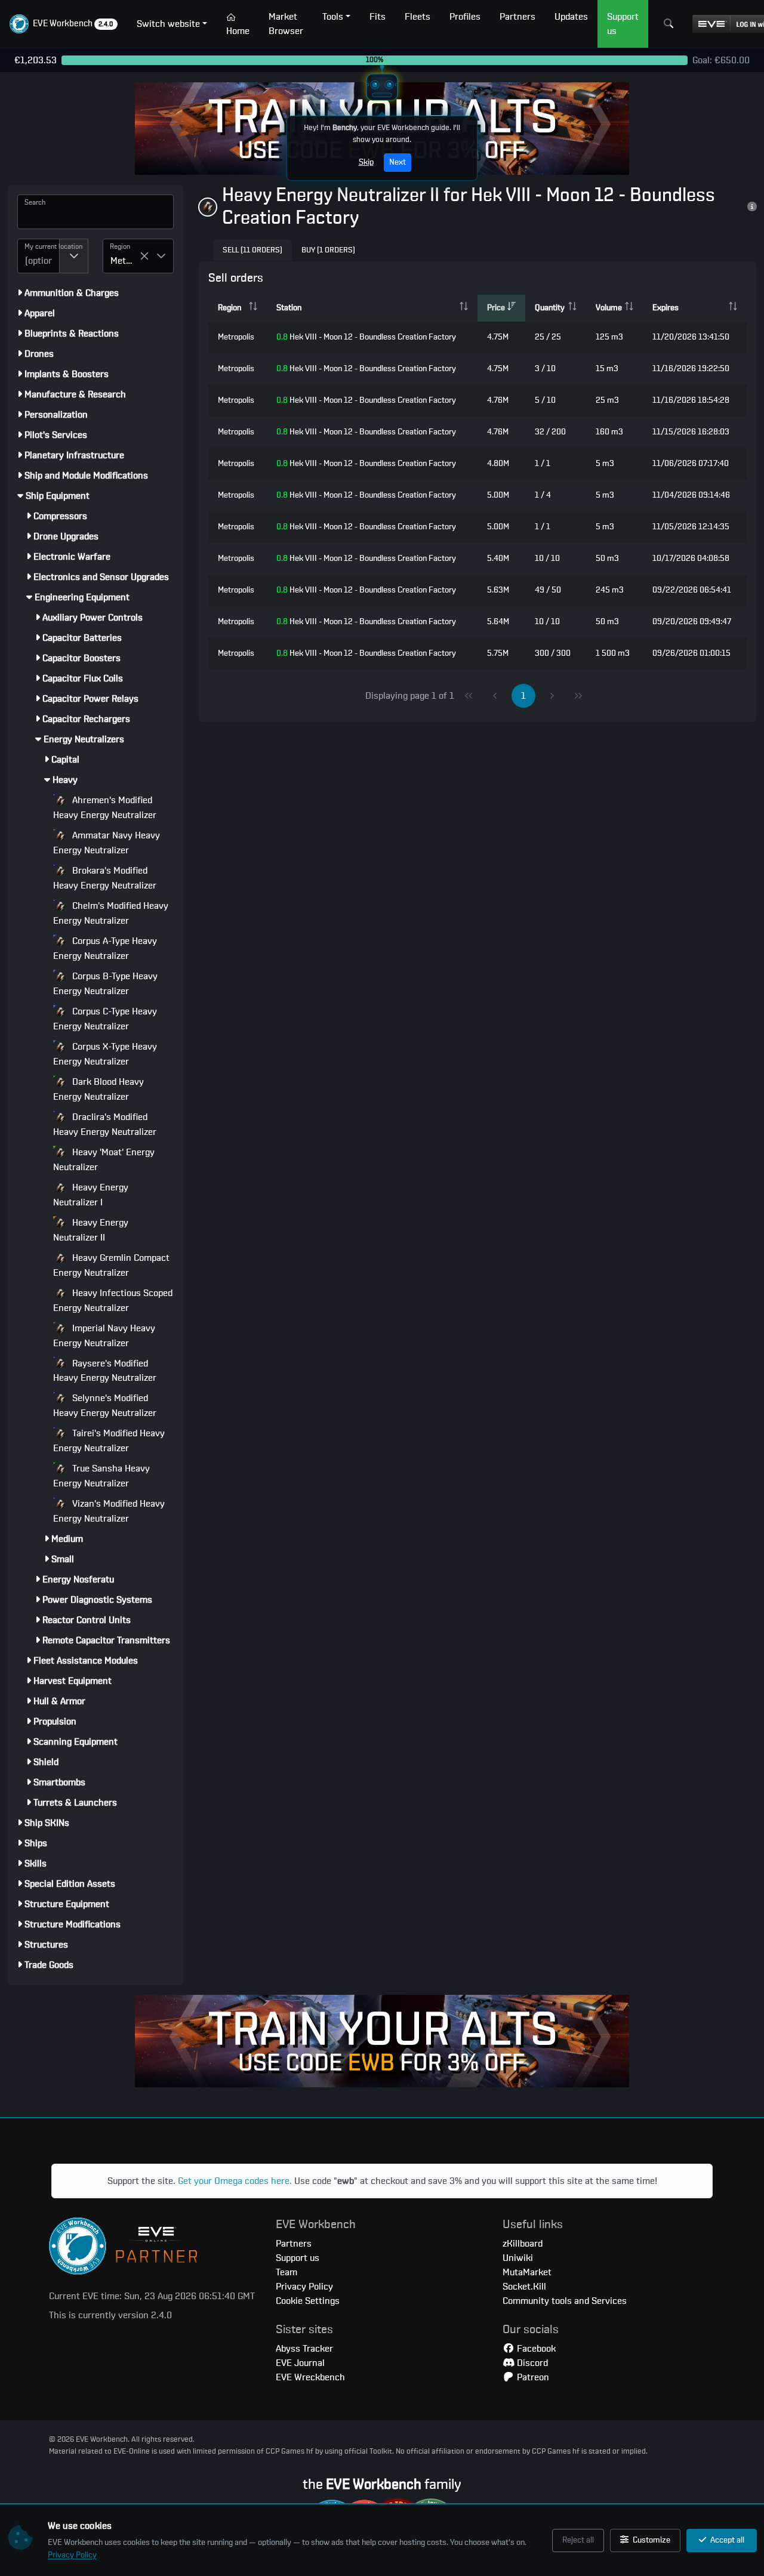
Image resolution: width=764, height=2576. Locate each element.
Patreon (532, 2377)
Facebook (535, 2349)
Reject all (578, 2540)
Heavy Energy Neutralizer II (91, 1230)
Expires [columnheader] (666, 308)
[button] (64, 24)
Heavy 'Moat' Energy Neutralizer (104, 1160)
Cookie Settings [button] (308, 2301)
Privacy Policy (72, 2555)
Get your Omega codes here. (235, 2181)
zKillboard (523, 2244)
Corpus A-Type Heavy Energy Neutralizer (105, 948)
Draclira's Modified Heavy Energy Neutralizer (105, 1125)
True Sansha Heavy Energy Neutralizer (101, 1476)
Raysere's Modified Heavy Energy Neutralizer (105, 1371)
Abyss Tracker (304, 2349)
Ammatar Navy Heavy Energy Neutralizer (107, 843)
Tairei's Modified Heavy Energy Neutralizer (109, 1441)
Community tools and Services (565, 2301)
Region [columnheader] (229, 308)
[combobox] (38, 256)
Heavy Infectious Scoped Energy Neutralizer (113, 1301)
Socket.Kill (524, 2287)
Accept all (726, 2540)
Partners (294, 2244)
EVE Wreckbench (310, 2377)
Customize (651, 2540)
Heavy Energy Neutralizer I (91, 1195)
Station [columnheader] (289, 308)
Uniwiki (518, 2258)
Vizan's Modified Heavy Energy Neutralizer (109, 1511)
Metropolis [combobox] (125, 261)
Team (286, 2272)
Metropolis (236, 337)
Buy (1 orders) (328, 250)
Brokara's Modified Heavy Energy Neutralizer (105, 878)
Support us (298, 2258)
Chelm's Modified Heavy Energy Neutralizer (111, 913)
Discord (531, 2363)
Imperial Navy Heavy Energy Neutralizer (104, 1336)
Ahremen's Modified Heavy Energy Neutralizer (105, 808)
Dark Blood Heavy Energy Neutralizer (98, 1089)
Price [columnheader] (496, 308)
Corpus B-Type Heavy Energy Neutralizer (105, 984)
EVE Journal (300, 2363)
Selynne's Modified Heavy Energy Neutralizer (105, 1406)
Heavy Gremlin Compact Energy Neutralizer (111, 1265)
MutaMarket (527, 2272)
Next (398, 162)
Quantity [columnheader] (550, 308)
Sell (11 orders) (252, 250)
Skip (366, 162)
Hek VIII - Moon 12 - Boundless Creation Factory (366, 337)
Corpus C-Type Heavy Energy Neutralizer (105, 1019)
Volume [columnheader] (609, 308)
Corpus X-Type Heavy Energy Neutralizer (105, 1054)
